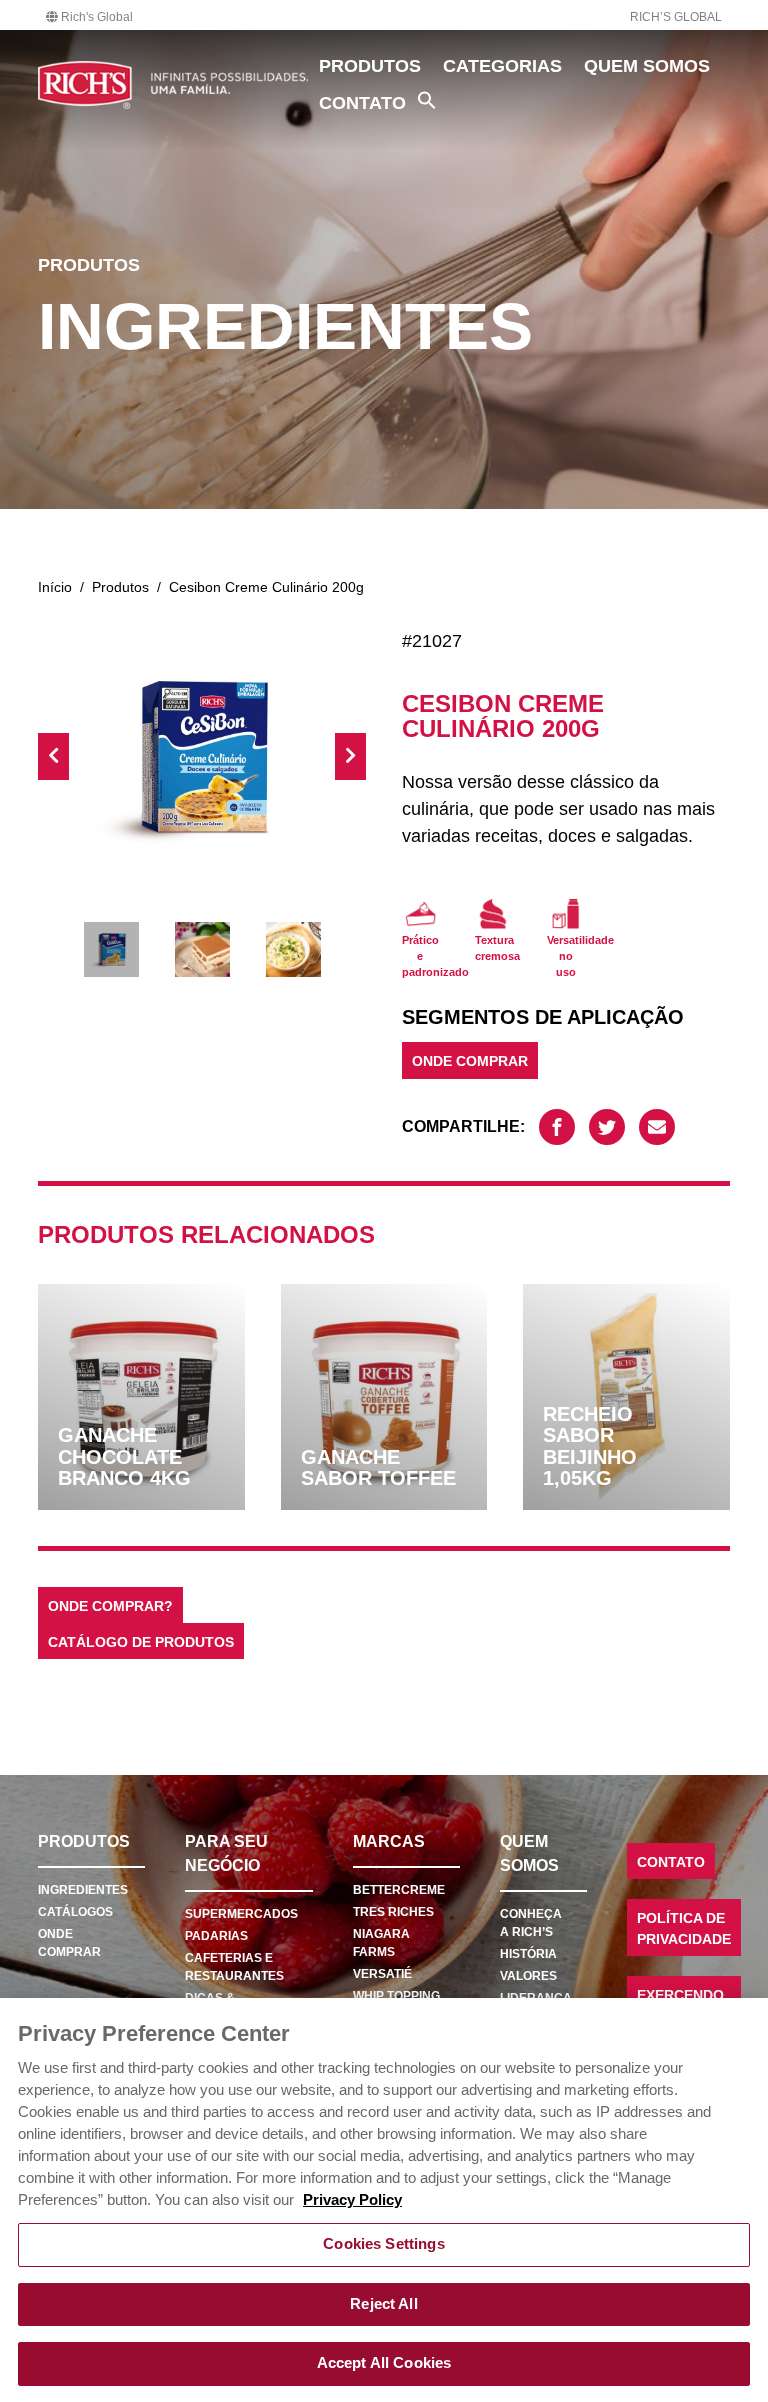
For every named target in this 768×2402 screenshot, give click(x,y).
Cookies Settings (383, 2244)
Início (55, 587)
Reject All (383, 2304)
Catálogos (75, 1912)
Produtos (370, 66)
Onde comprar (69, 1943)
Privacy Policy (352, 2200)
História (528, 1954)
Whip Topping (396, 1996)
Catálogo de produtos (141, 1642)
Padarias (216, 1936)
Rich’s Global (676, 17)
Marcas (389, 1841)
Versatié (382, 1974)
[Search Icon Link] (427, 100)
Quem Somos (647, 66)
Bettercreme (399, 1890)
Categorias (502, 66)
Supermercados (241, 1914)
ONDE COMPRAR (470, 1061)
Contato (362, 103)
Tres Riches (393, 1912)
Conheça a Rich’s (531, 1923)
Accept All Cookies (384, 2363)
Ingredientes (83, 1890)
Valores (528, 1976)
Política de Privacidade (684, 1928)
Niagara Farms (381, 1943)
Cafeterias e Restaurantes (234, 1967)
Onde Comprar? (110, 1606)
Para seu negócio (226, 1853)
